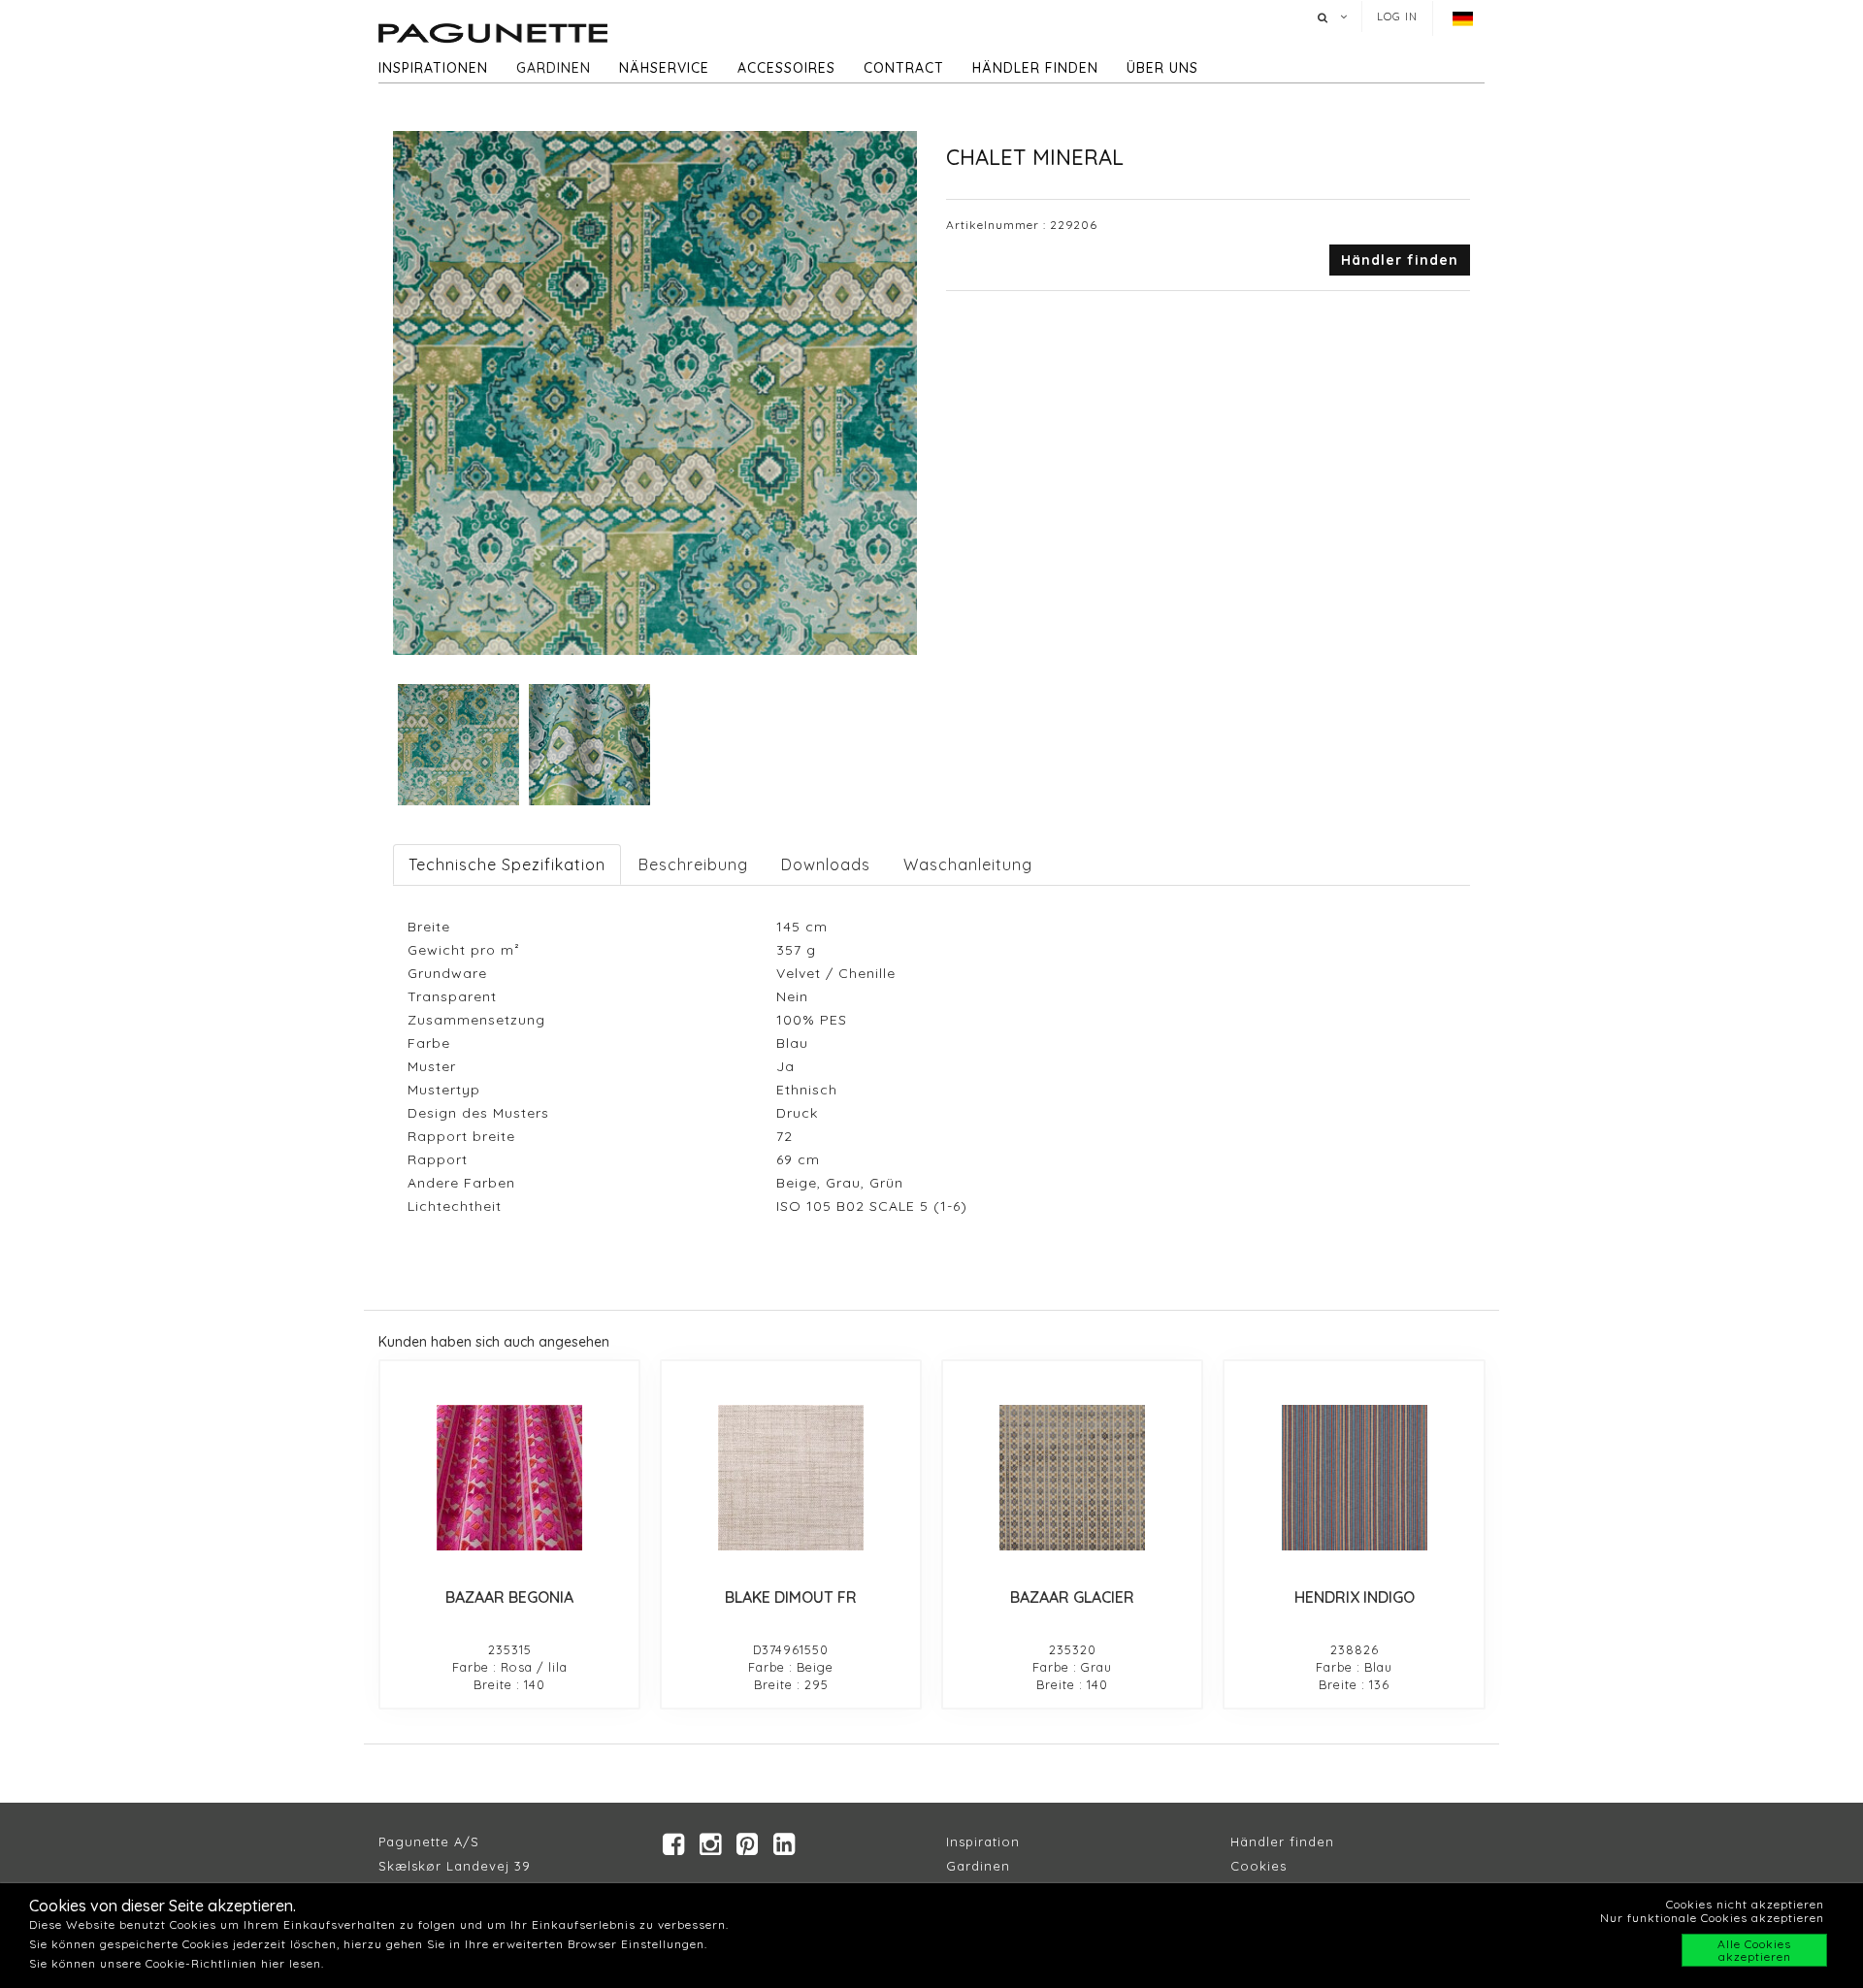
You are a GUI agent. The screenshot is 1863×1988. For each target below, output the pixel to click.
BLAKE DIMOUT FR (791, 1597)
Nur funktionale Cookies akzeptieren (1712, 1918)
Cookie (1255, 1866)
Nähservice (664, 68)
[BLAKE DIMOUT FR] (791, 1478)
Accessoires (786, 68)
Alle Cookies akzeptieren (1754, 1950)
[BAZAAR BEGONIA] (509, 1478)
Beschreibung (693, 864)
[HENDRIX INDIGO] (1354, 1478)
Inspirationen (433, 68)
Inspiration (983, 1841)
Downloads (826, 864)
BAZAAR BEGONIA (509, 1597)
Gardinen (554, 68)
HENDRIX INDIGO (1355, 1597)
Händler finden (1035, 68)
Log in (1397, 16)
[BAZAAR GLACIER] (1072, 1478)
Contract (904, 68)
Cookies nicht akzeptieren (1745, 1904)
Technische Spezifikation (507, 864)
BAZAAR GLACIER (1072, 1597)
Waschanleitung (968, 864)
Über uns (1162, 68)
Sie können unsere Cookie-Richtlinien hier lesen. (177, 1963)
